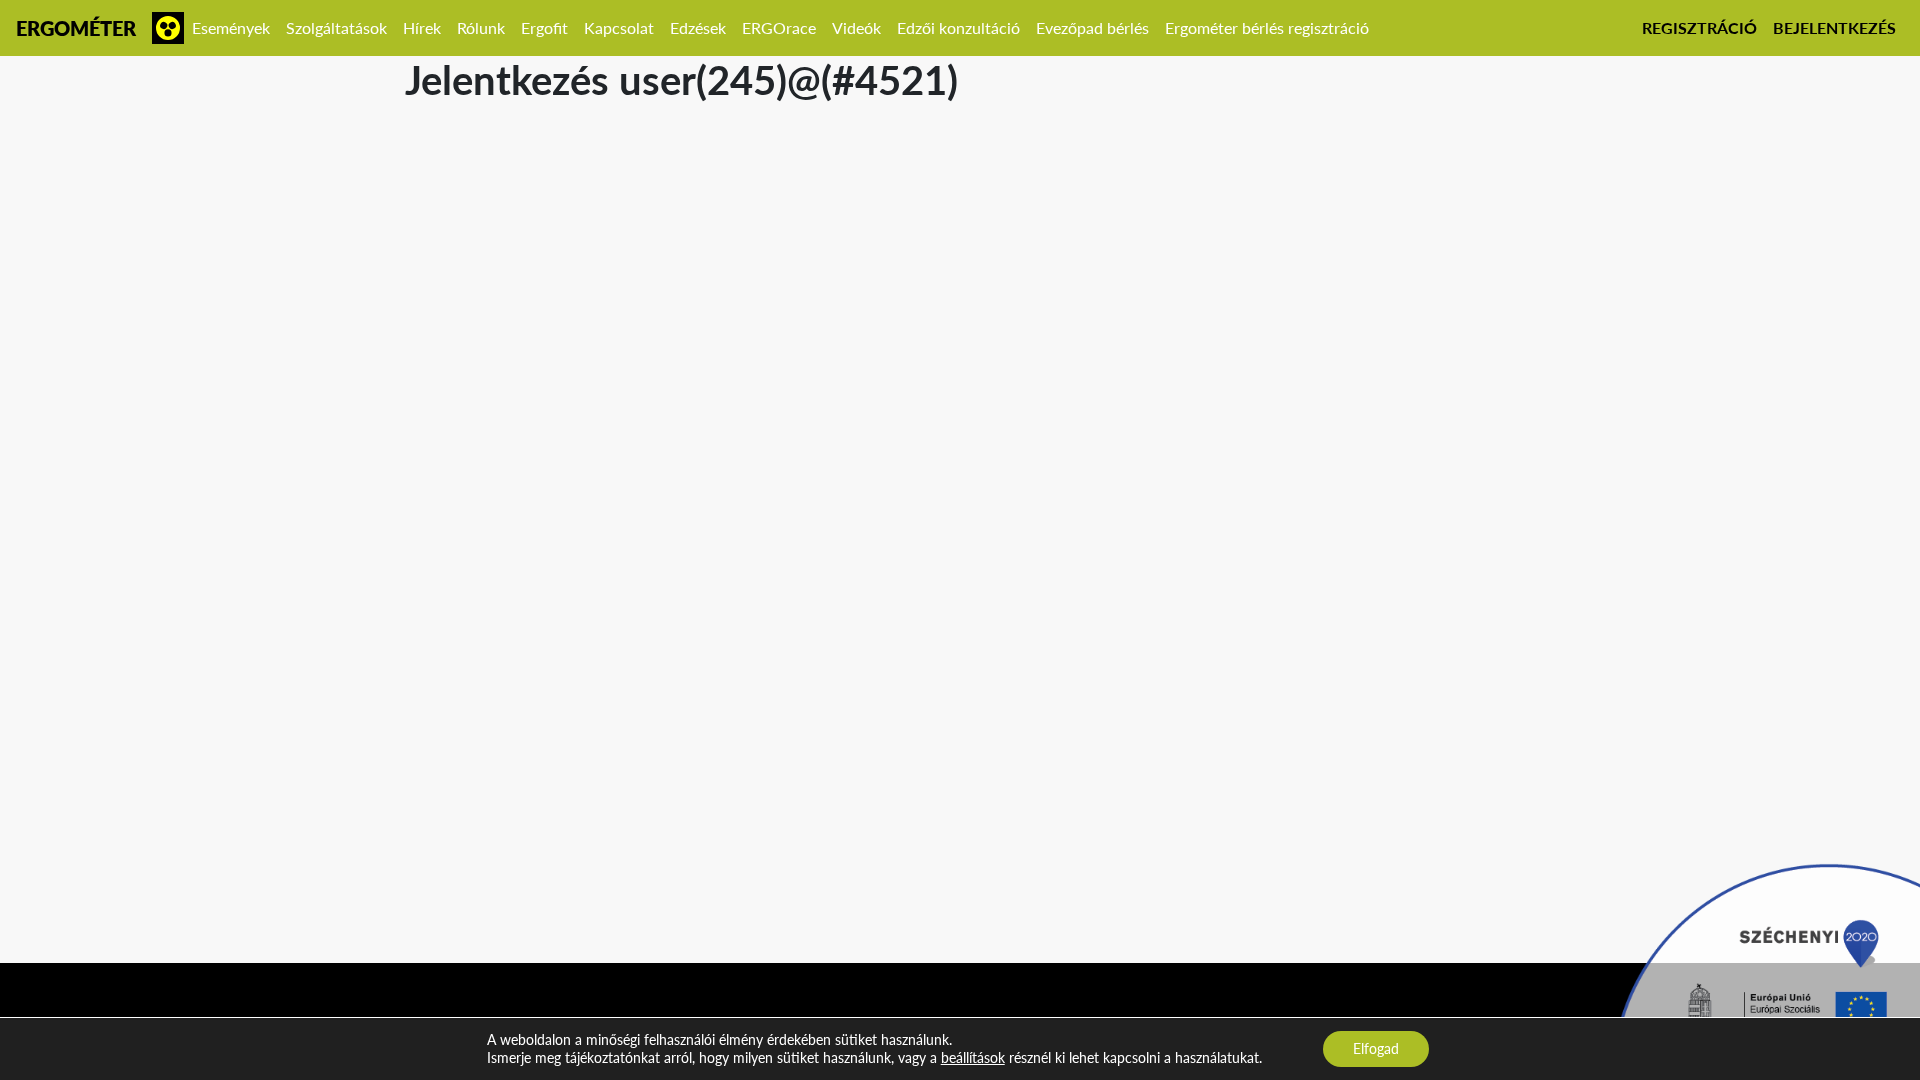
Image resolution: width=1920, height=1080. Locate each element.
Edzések (698, 27)
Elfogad (1376, 1048)
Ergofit (544, 27)
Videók (856, 27)
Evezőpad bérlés (1092, 27)
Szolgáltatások (336, 27)
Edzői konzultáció (958, 27)
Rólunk (481, 27)
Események (231, 27)
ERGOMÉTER (76, 28)
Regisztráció (1699, 27)
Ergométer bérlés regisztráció (1267, 27)
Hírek (422, 27)
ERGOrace (779, 27)
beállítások (973, 1057)
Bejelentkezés (1834, 27)
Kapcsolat (619, 27)
